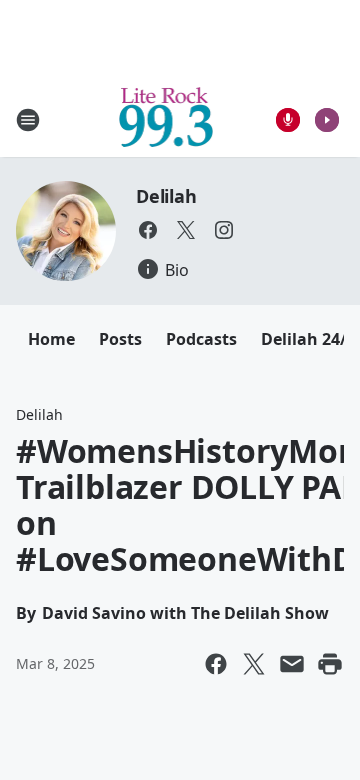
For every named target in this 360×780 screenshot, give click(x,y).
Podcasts (201, 339)
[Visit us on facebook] (148, 230)
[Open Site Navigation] (28, 120)
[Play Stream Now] (327, 120)
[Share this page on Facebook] (216, 664)
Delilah (166, 196)
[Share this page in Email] (292, 664)
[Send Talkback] (288, 120)
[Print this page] (330, 664)
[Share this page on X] (254, 664)
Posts (120, 339)
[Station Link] (166, 119)
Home (51, 339)
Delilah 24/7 (308, 339)
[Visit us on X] (186, 230)
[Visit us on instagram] (224, 230)
